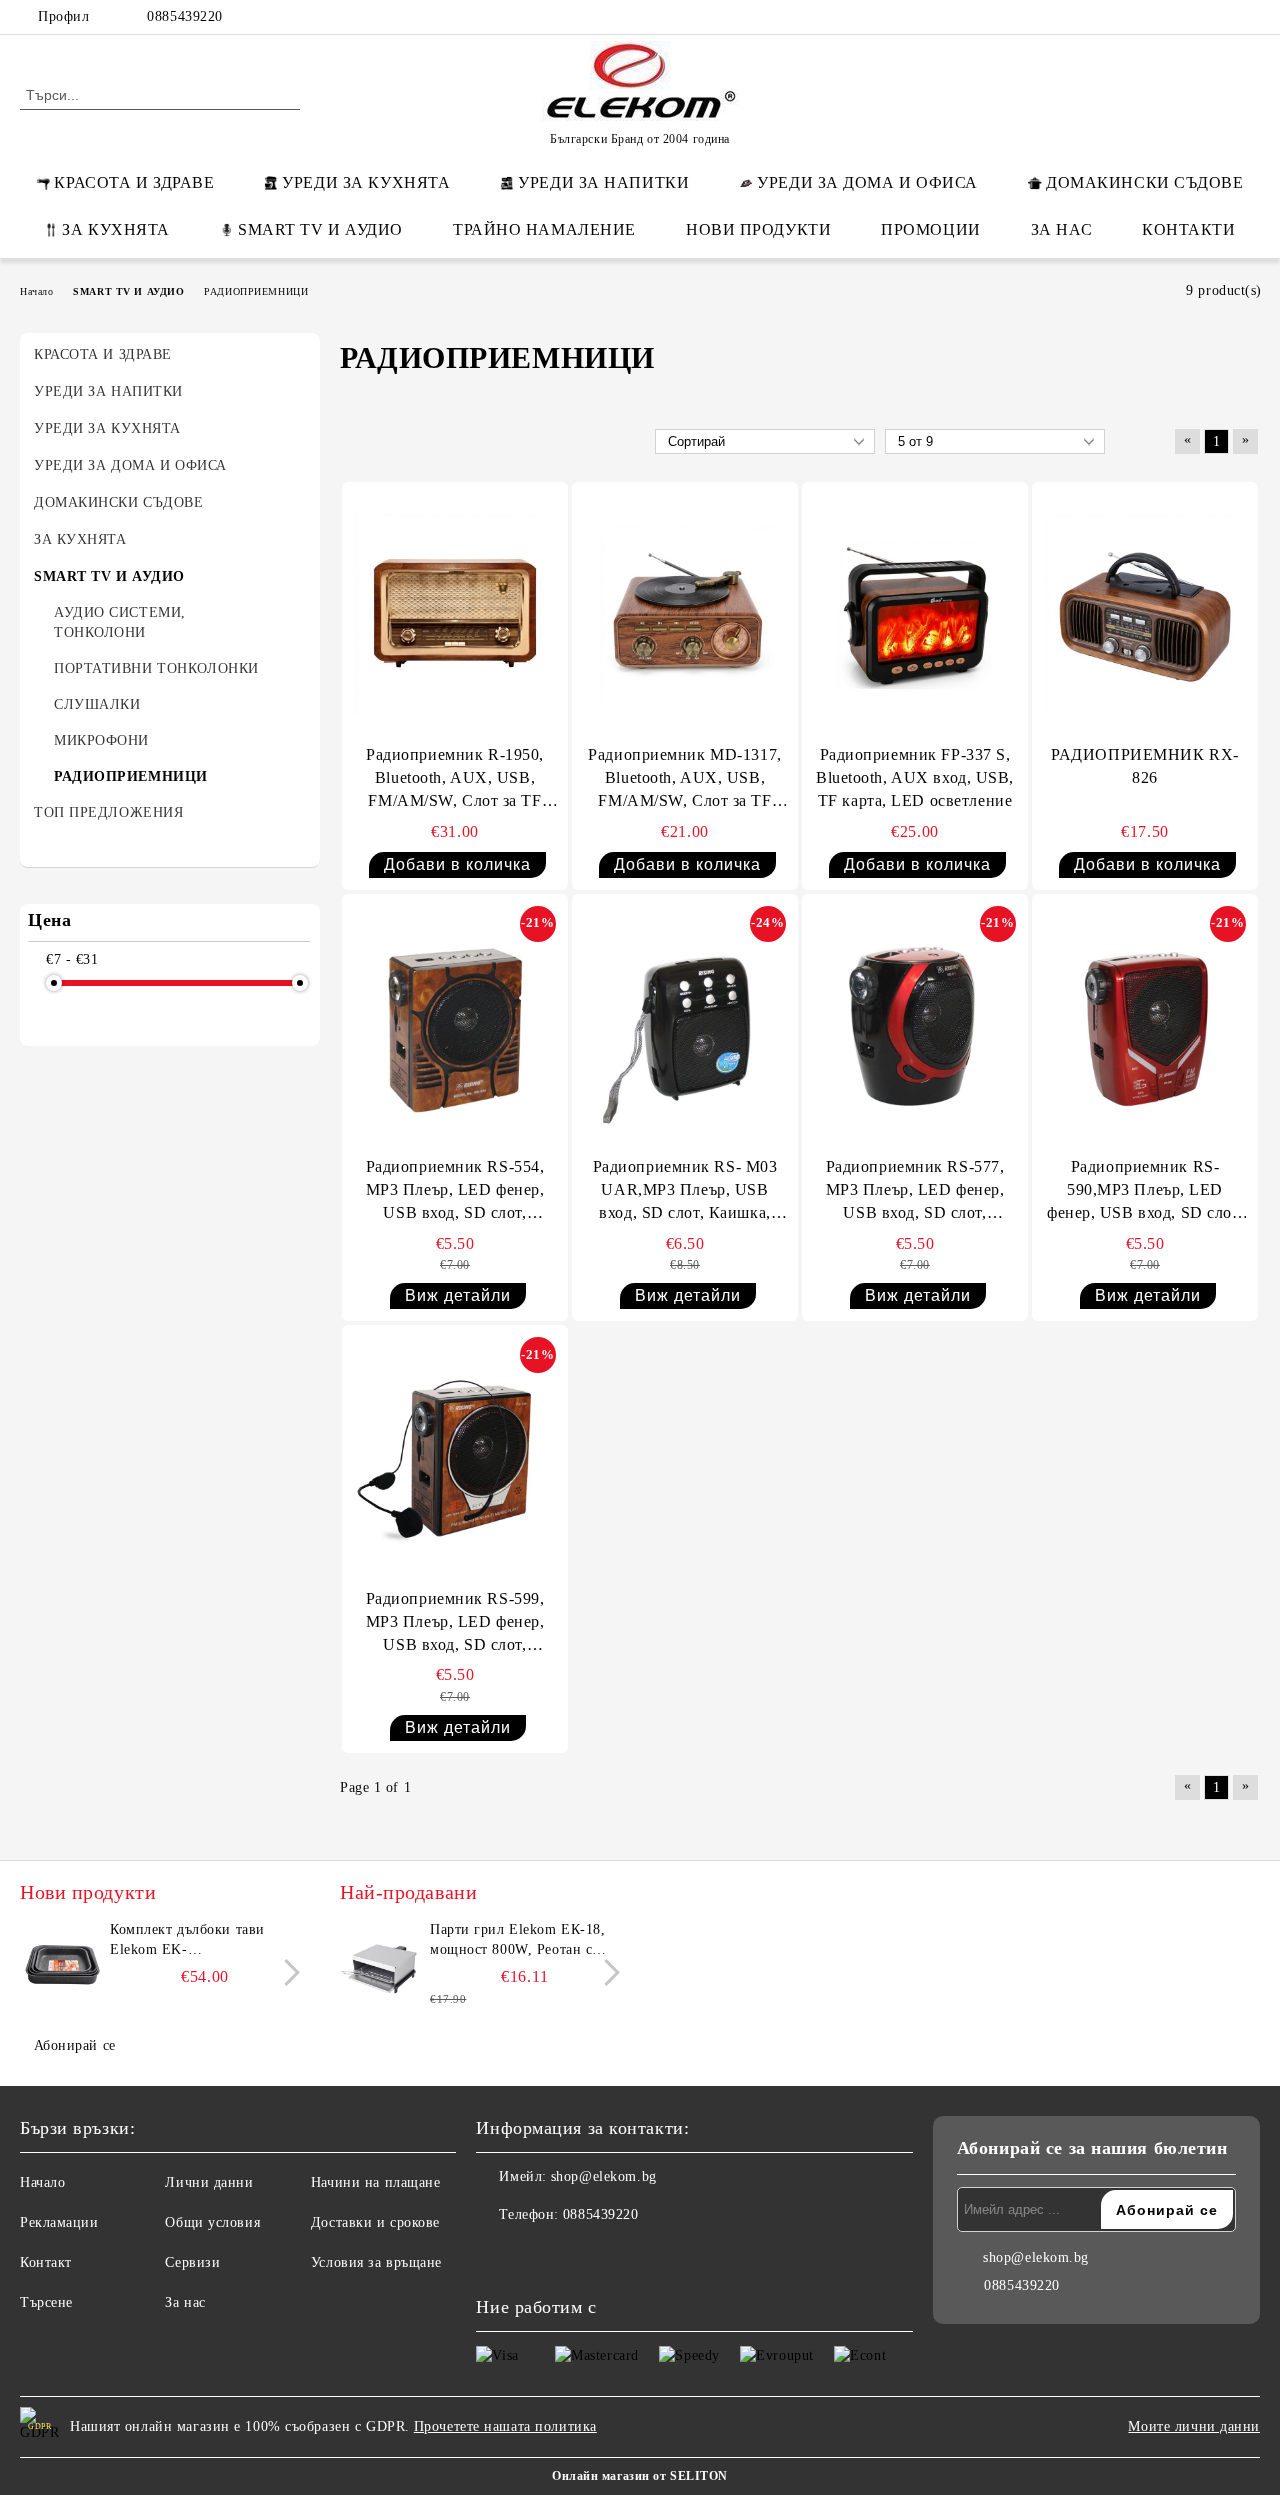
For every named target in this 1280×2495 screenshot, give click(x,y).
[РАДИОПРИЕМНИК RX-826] (1145, 615)
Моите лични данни (1194, 2426)
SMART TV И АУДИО (320, 229)
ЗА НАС (1061, 229)
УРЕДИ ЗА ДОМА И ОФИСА (867, 182)
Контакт (46, 2262)
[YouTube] (1249, 17)
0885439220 (185, 16)
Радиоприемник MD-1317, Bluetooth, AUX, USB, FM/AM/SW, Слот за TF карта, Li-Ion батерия (684, 779)
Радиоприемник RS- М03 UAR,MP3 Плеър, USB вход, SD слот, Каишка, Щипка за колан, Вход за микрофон (685, 1191)
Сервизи (192, 2262)
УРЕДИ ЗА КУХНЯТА (366, 182)
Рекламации (59, 2222)
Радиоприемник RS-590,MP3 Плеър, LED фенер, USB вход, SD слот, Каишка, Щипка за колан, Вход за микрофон (1145, 1191)
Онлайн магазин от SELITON (640, 2476)
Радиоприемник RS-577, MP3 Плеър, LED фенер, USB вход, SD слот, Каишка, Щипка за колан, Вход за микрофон (915, 1191)
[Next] (286, 1972)
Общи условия (212, 2222)
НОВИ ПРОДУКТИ (758, 229)
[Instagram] (1219, 17)
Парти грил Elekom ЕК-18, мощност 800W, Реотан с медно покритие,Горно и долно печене (517, 1941)
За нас (185, 2302)
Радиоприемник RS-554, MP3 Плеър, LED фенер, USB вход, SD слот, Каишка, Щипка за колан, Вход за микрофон (455, 1191)
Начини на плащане (376, 2182)
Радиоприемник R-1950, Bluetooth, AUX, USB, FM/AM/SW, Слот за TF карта (455, 779)
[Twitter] (1189, 17)
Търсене (46, 2302)
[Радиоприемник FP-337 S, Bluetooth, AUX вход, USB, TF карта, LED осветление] (915, 615)
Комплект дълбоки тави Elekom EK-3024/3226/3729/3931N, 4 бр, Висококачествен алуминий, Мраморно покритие (203, 1941)
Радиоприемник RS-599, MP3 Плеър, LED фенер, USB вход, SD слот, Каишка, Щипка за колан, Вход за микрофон (455, 1623)
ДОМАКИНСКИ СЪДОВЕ (1145, 182)
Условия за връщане (376, 2262)
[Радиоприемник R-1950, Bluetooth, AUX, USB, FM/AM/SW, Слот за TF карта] (455, 615)
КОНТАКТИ (1188, 229)
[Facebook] (1129, 17)
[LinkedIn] (1159, 17)
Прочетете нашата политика (505, 2426)
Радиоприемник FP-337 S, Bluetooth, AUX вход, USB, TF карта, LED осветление (915, 777)
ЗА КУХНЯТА (116, 229)
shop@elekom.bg (604, 2176)
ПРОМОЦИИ (930, 229)
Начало (42, 2182)
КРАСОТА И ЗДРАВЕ (134, 182)
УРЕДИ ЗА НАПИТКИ (603, 182)
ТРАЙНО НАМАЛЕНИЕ (544, 229)
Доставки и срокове (375, 2222)
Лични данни (209, 2182)
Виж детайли (458, 1295)
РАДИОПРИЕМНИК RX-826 (1145, 766)
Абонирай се (75, 2045)
